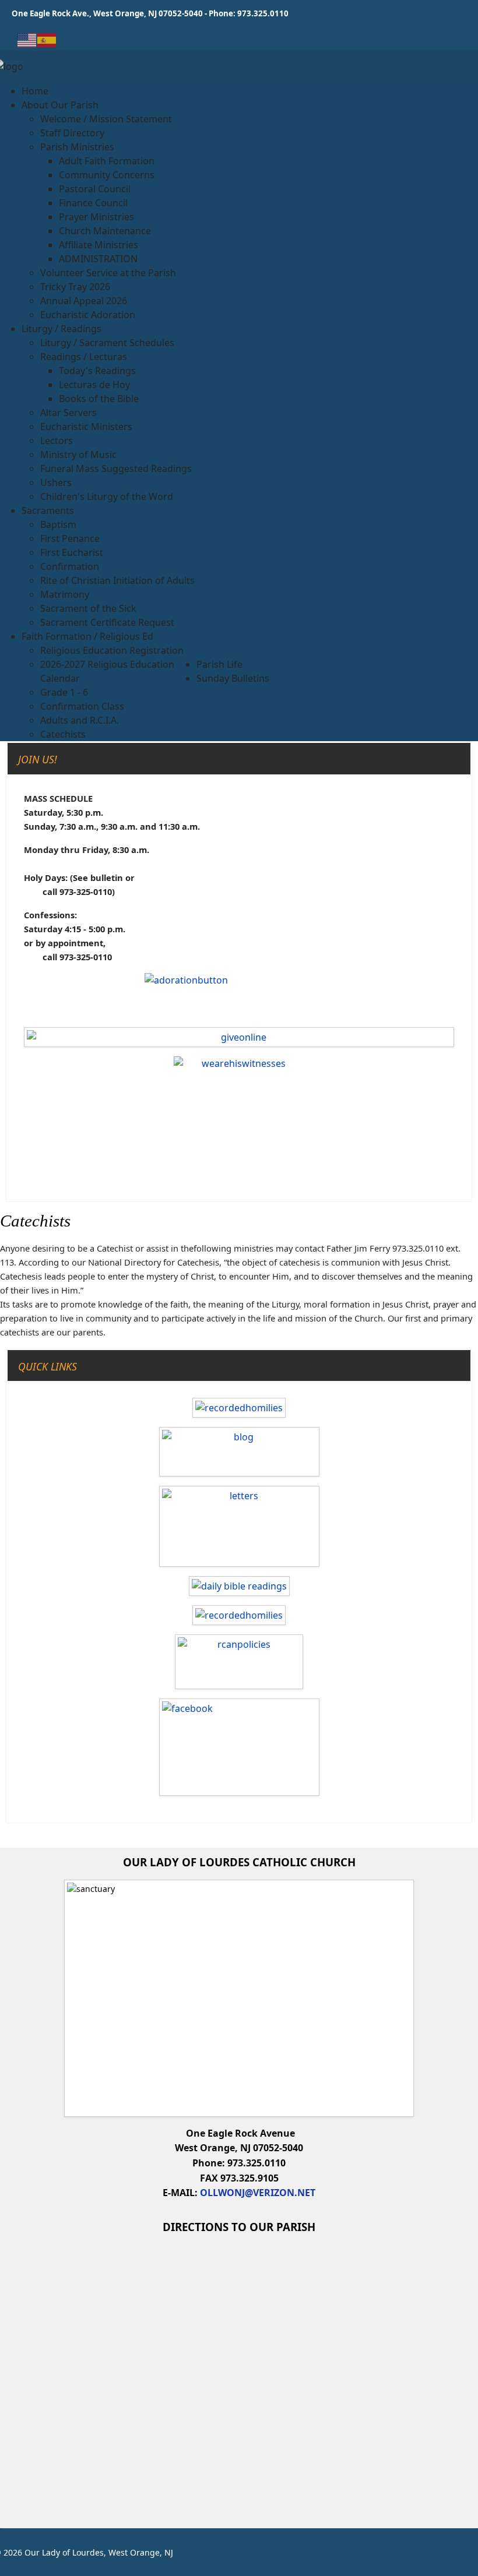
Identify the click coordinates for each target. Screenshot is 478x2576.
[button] (60, 105)
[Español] (47, 39)
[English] (27, 39)
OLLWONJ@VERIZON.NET (258, 2193)
